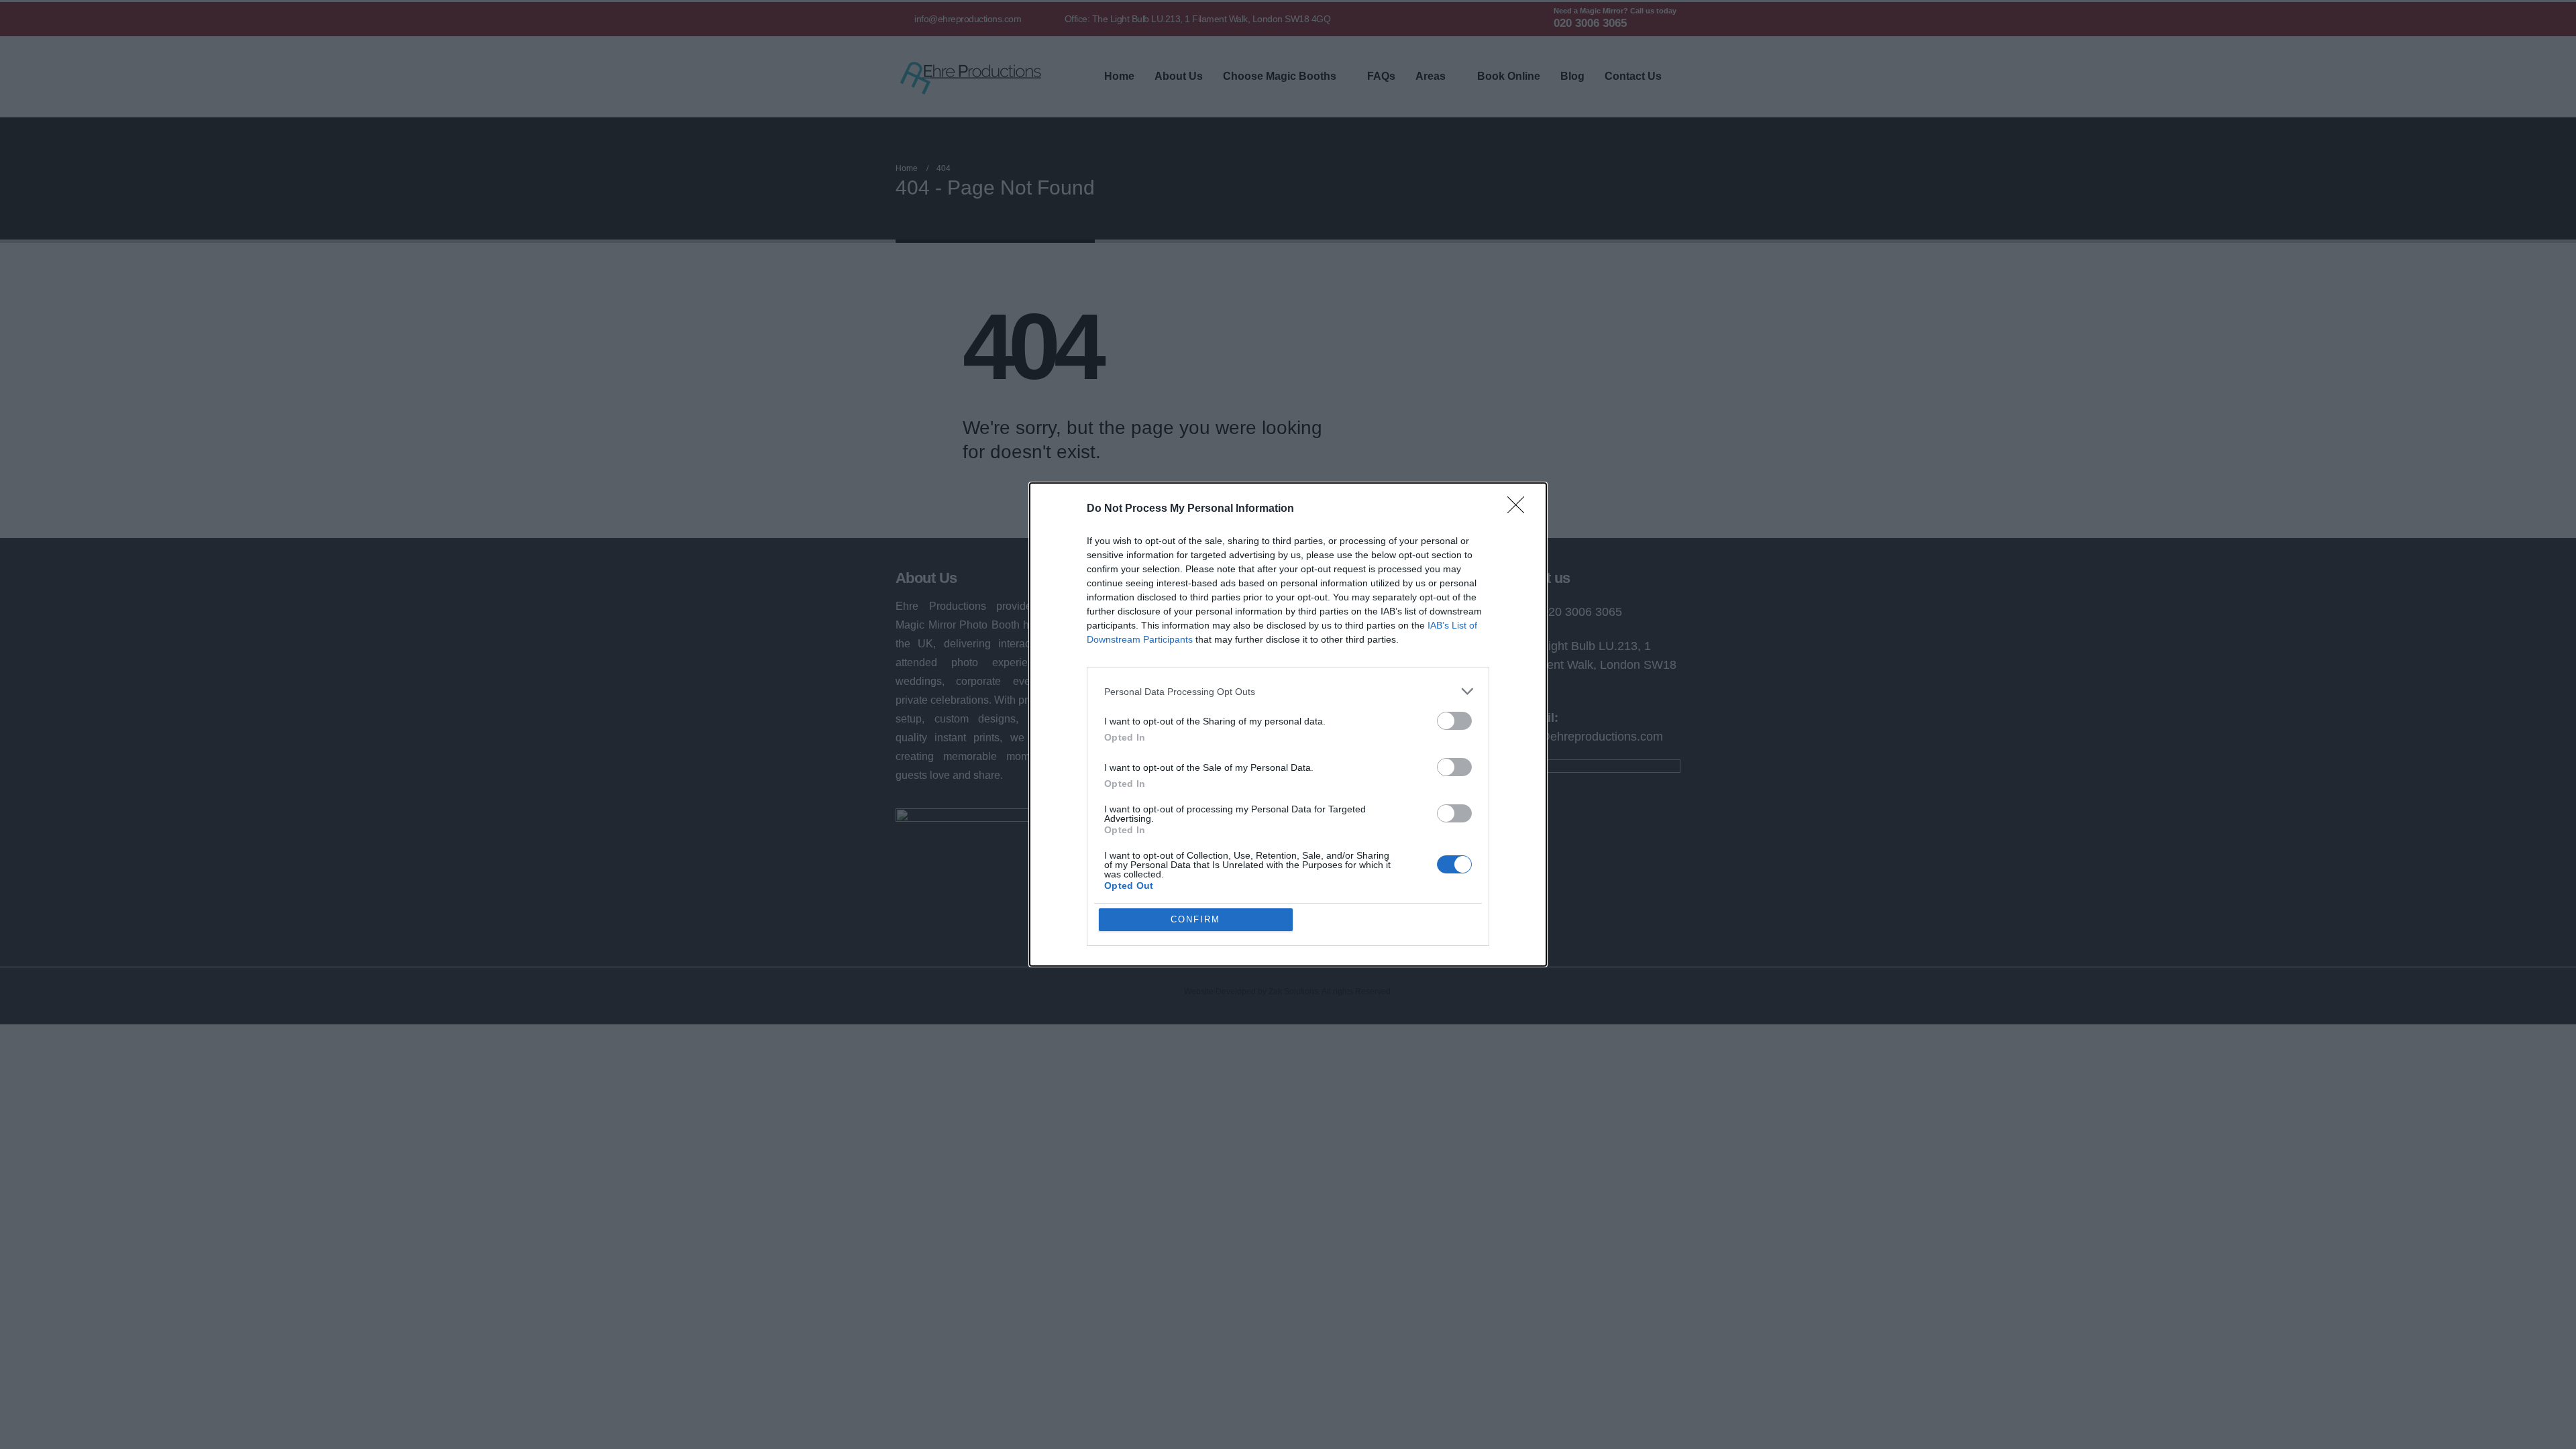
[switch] (1454, 721)
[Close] (1520, 509)
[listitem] (1288, 691)
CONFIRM (1195, 919)
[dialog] (1288, 724)
